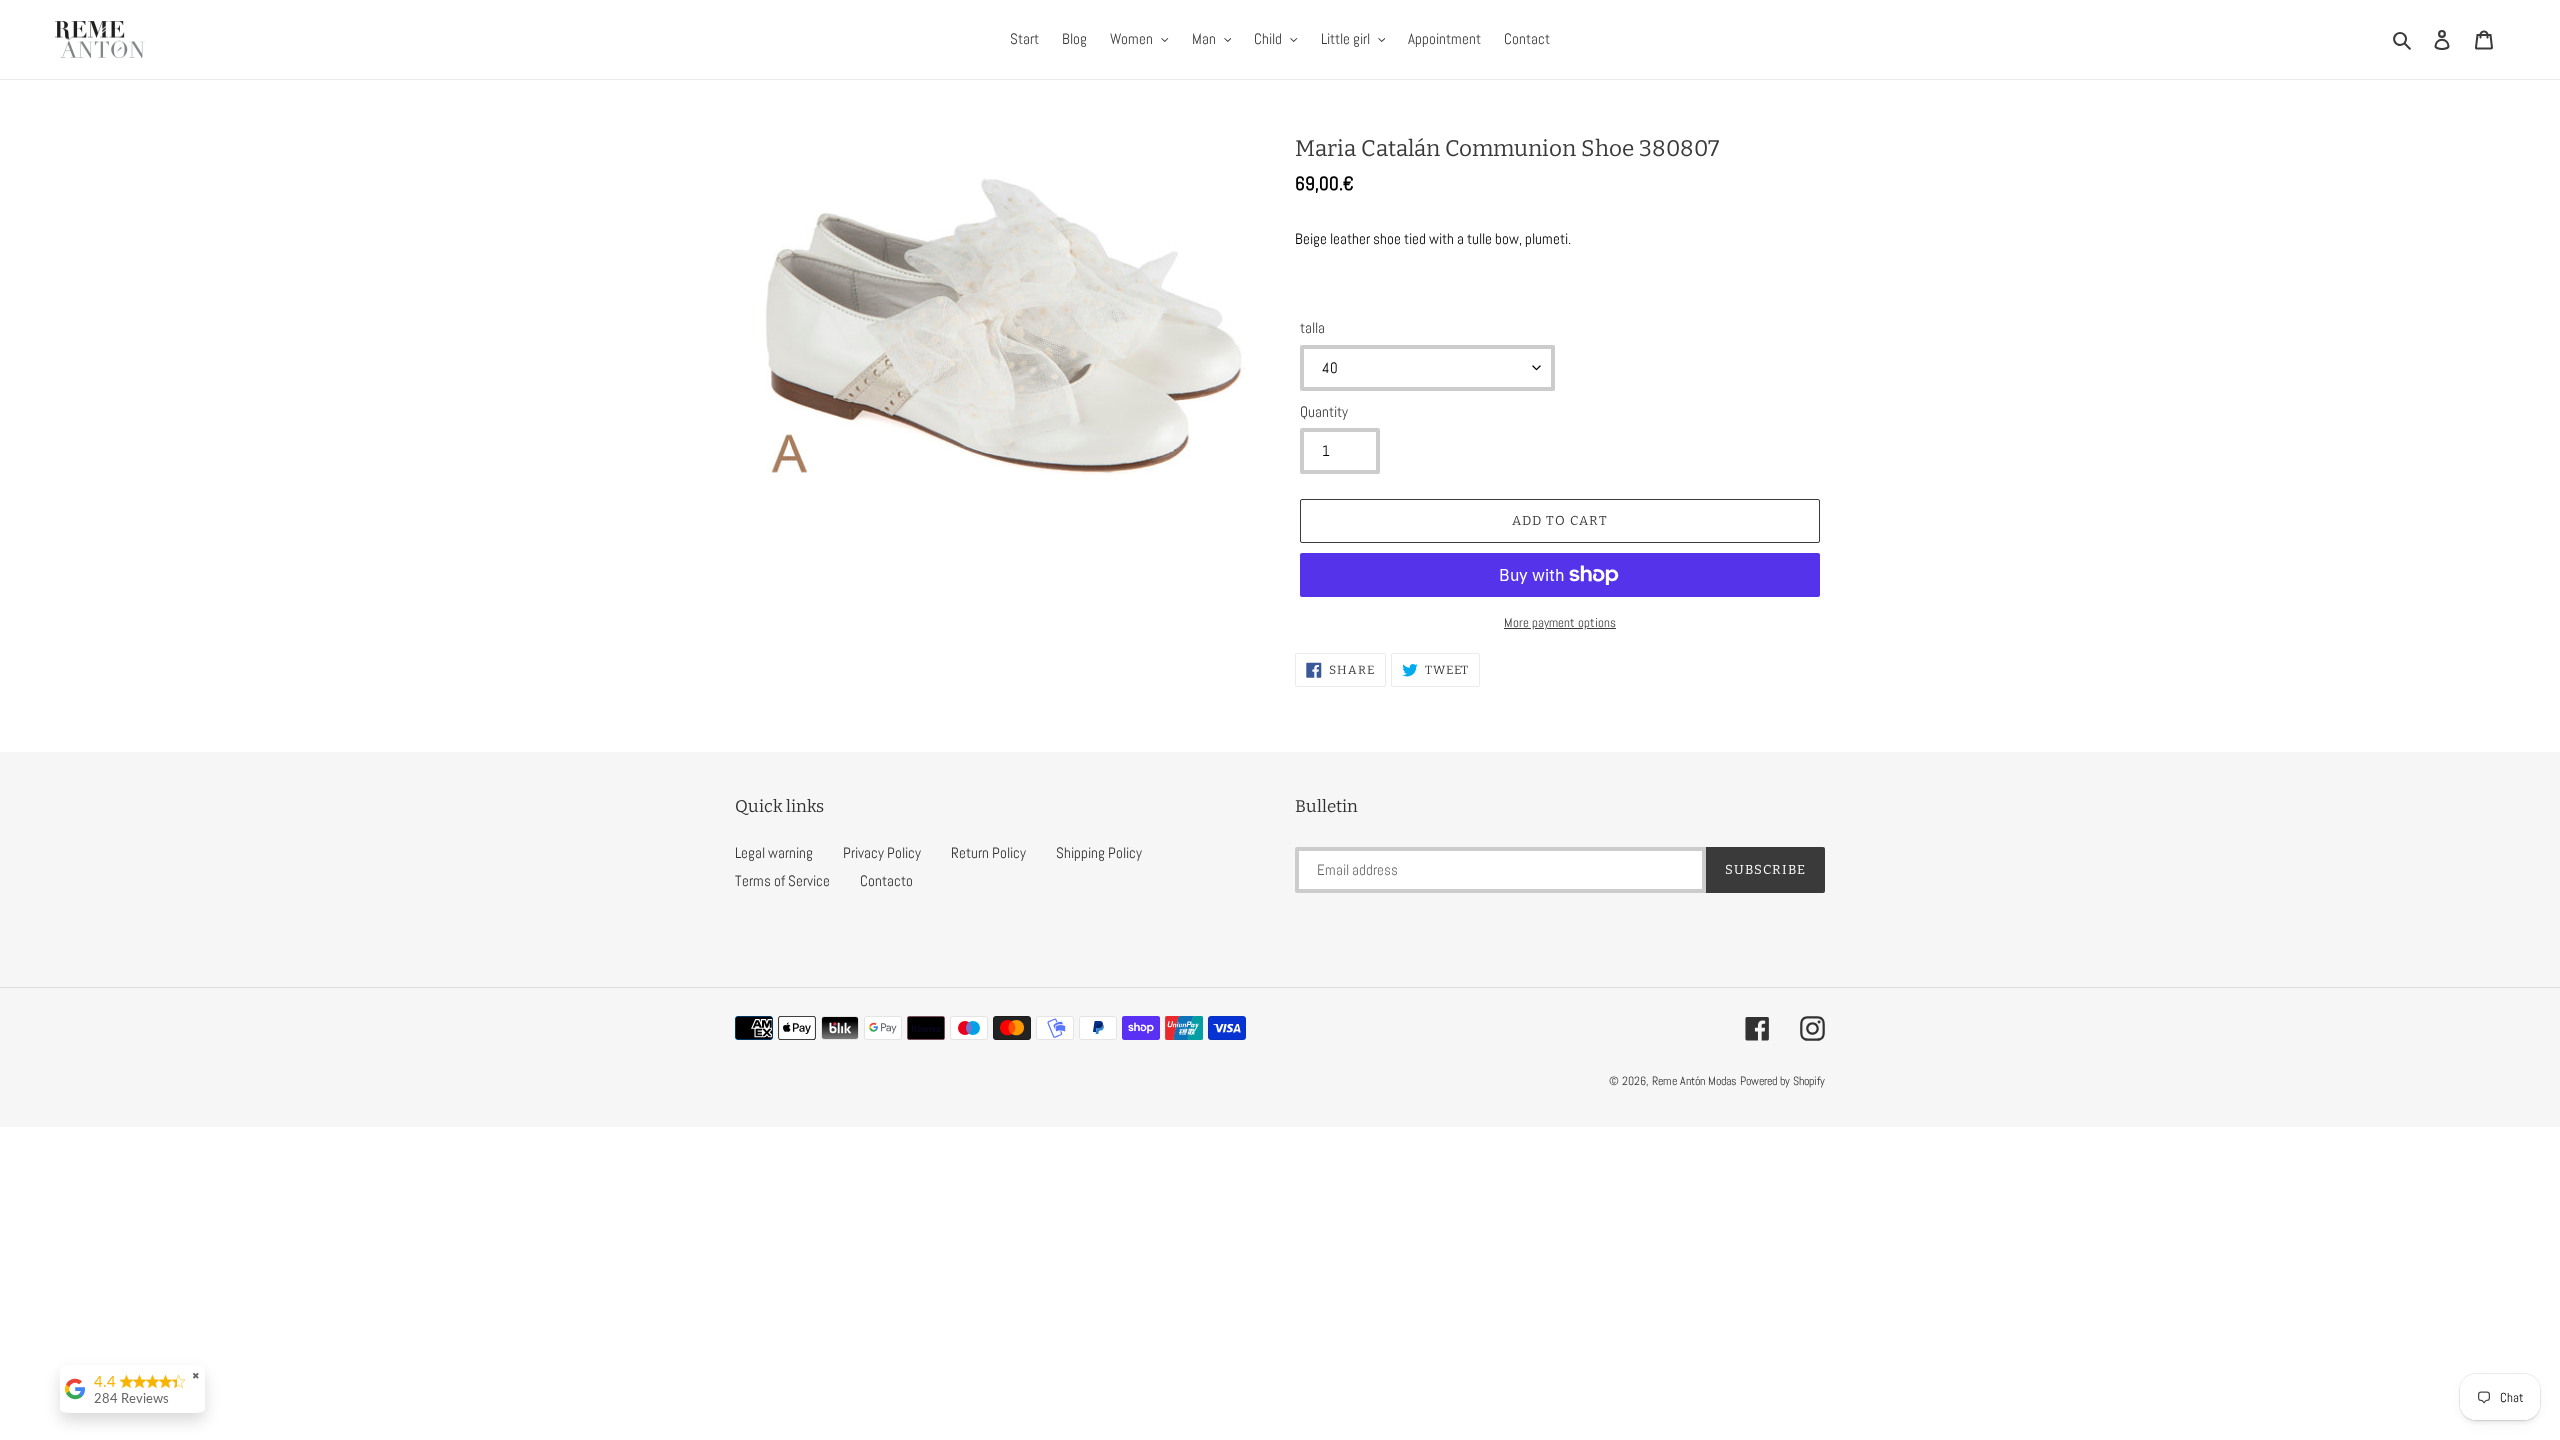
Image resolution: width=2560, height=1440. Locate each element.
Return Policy (988, 852)
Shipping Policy (1099, 852)
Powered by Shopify (1782, 1081)
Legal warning (774, 852)
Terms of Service (782, 880)
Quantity (1324, 411)
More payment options (1560, 622)
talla (1312, 327)
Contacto (886, 880)
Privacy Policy (882, 852)
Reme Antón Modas (1694, 1081)
